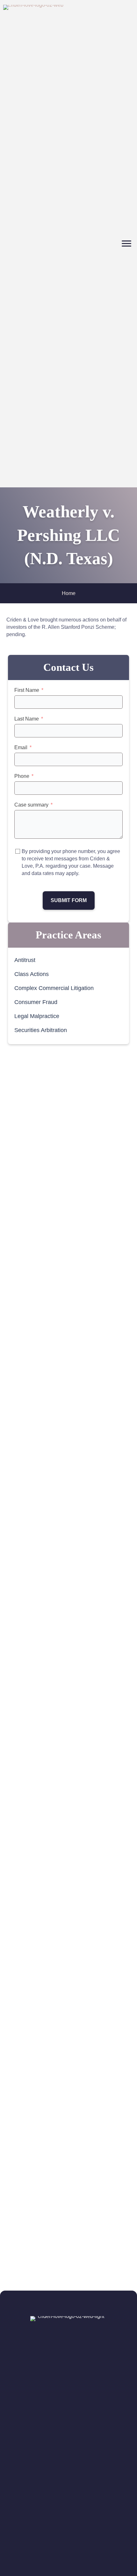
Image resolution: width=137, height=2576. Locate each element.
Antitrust (25, 960)
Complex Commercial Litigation (54, 988)
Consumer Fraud (36, 1002)
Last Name (27, 719)
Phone (22, 776)
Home (69, 593)
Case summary (31, 805)
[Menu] (126, 244)
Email (21, 747)
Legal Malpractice (37, 1016)
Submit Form (69, 900)
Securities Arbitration (41, 1030)
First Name (27, 690)
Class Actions (32, 974)
